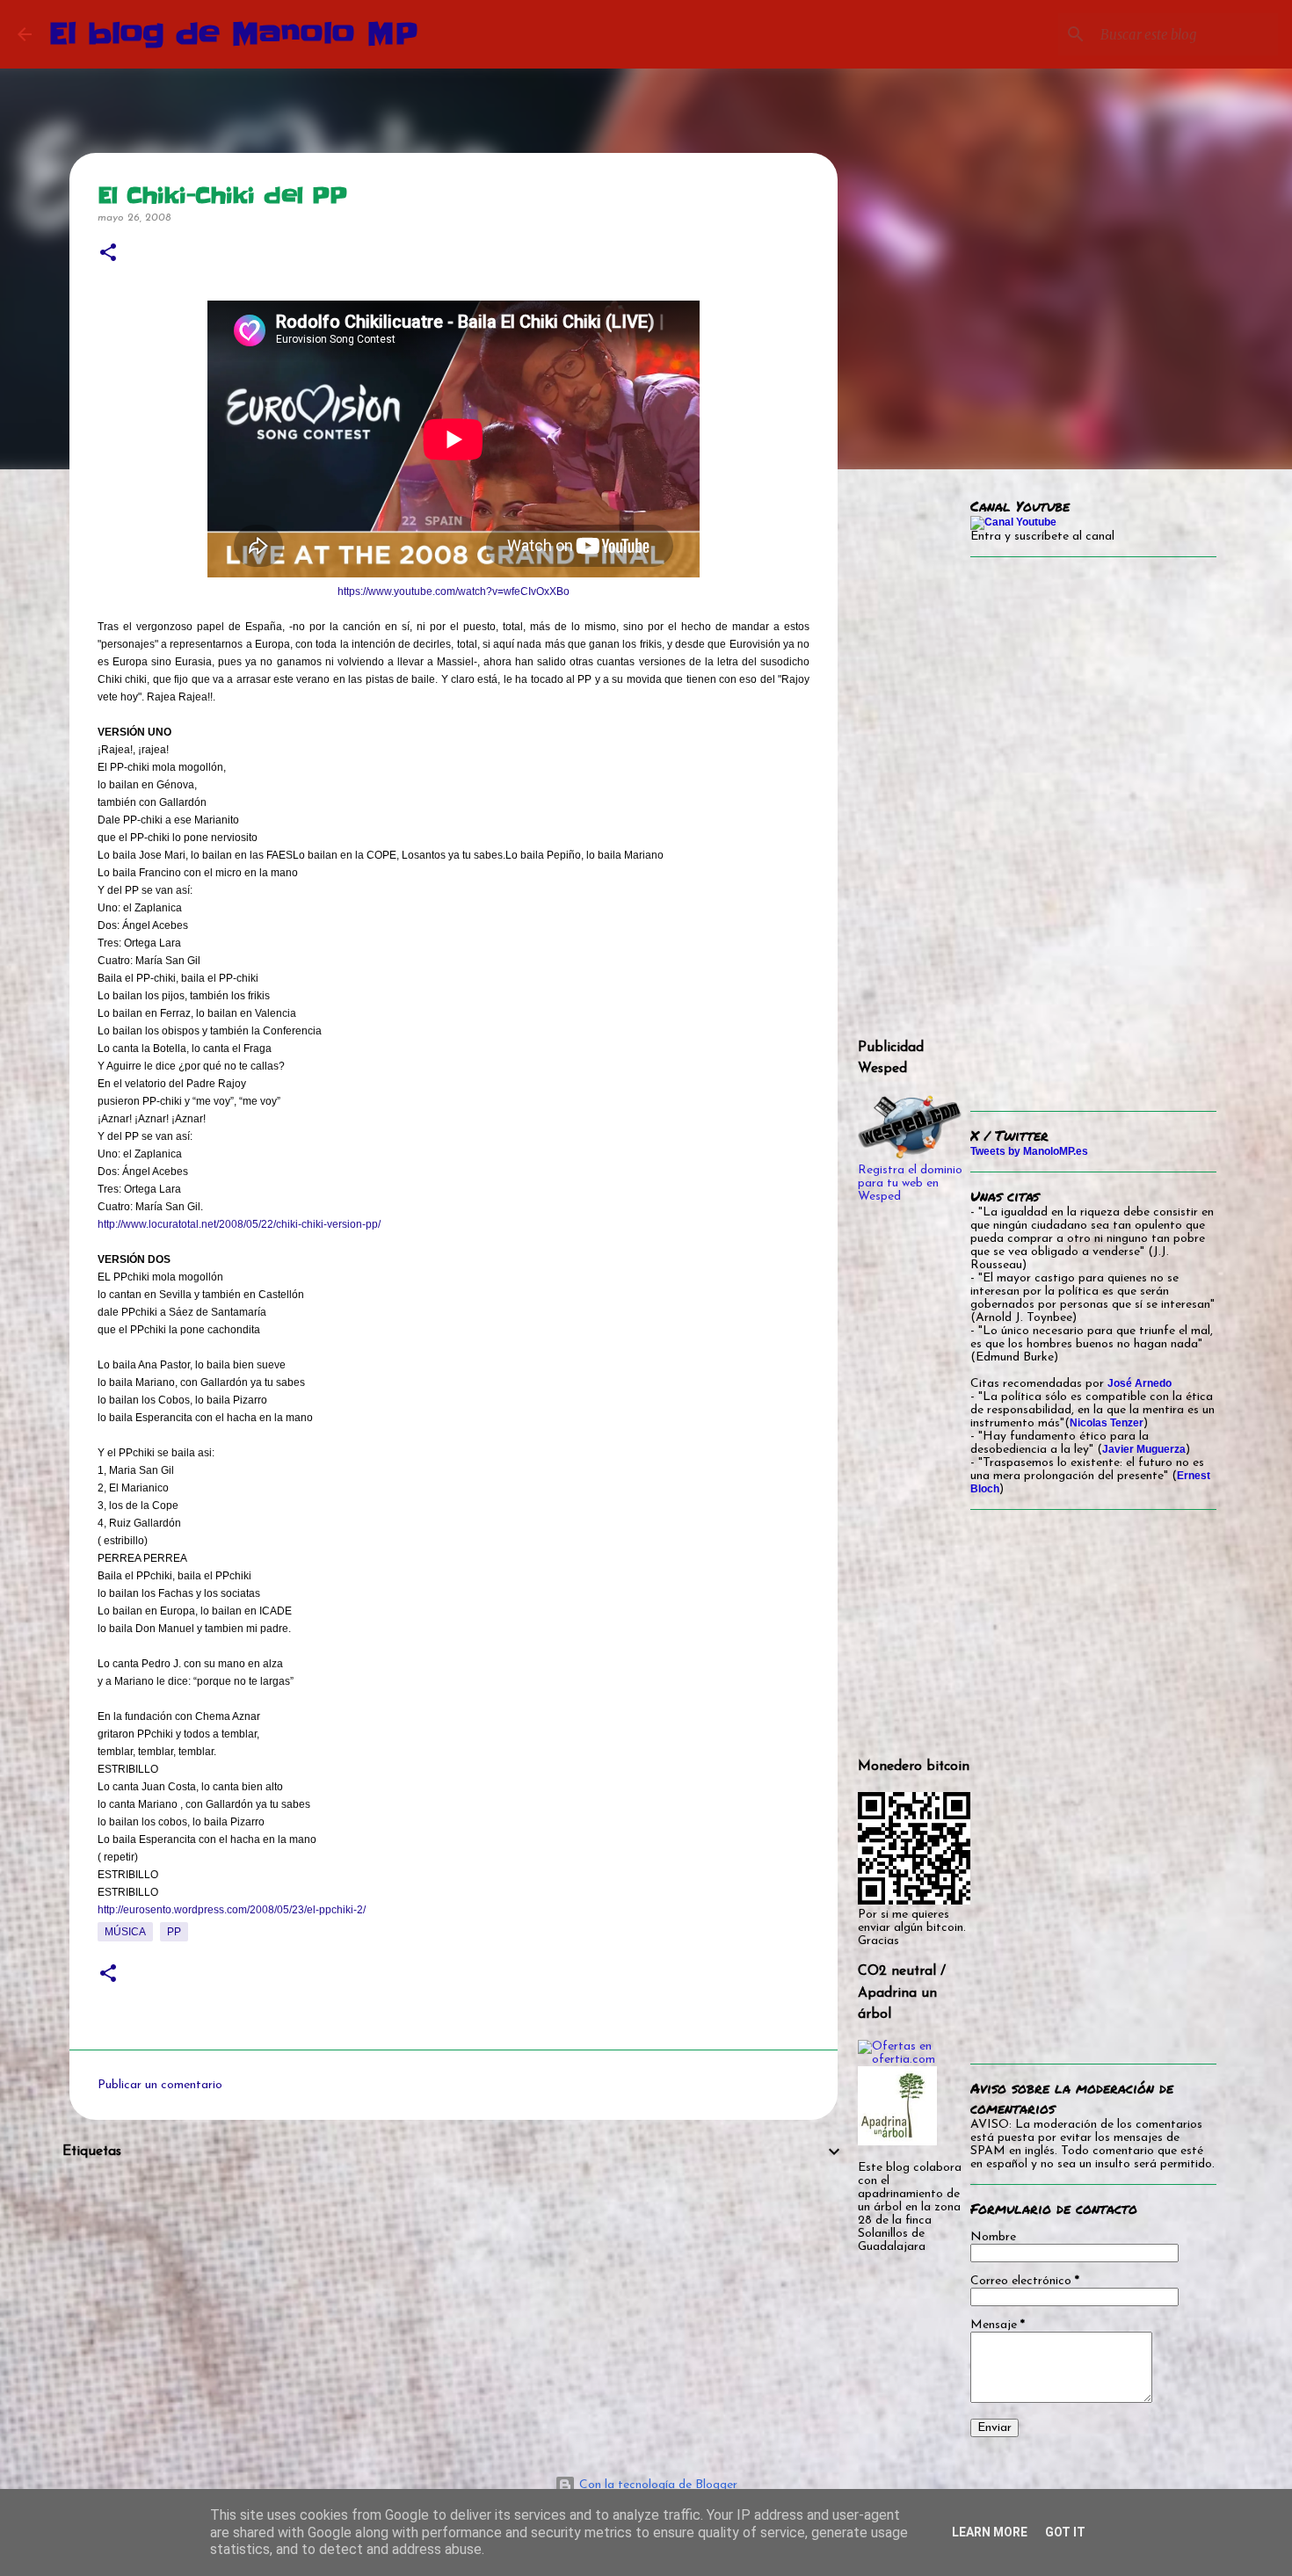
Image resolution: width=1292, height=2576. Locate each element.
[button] (108, 254)
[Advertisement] (454, 2299)
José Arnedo (1140, 1383)
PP (174, 1932)
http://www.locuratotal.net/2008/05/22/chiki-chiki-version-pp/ (239, 1224)
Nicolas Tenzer (1107, 1423)
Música (125, 1932)
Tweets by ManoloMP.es (1029, 1151)
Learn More (990, 2532)
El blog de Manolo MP (234, 34)
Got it (1065, 2532)
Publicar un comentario (160, 2085)
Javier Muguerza (1144, 1449)
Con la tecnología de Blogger (657, 2485)
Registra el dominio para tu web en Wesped (910, 1183)
